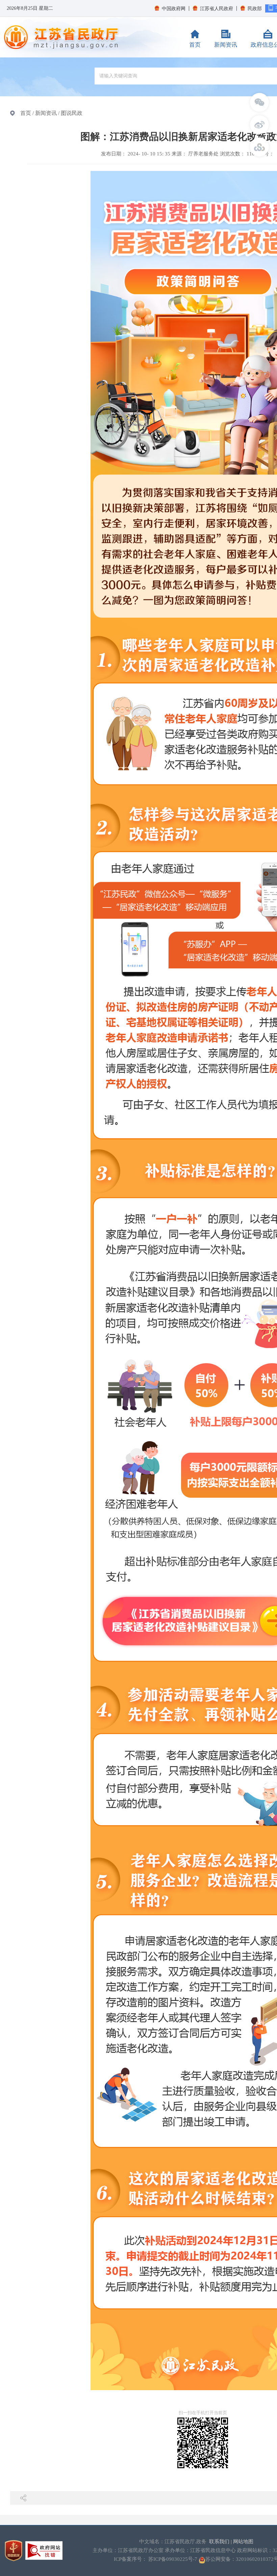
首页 (195, 45)
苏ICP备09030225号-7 (173, 2559)
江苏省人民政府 (217, 9)
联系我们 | (221, 2542)
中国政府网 (174, 9)
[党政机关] (14, 2550)
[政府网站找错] (44, 2550)
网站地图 (243, 2542)
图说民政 (72, 113)
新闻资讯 (226, 45)
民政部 (255, 9)
